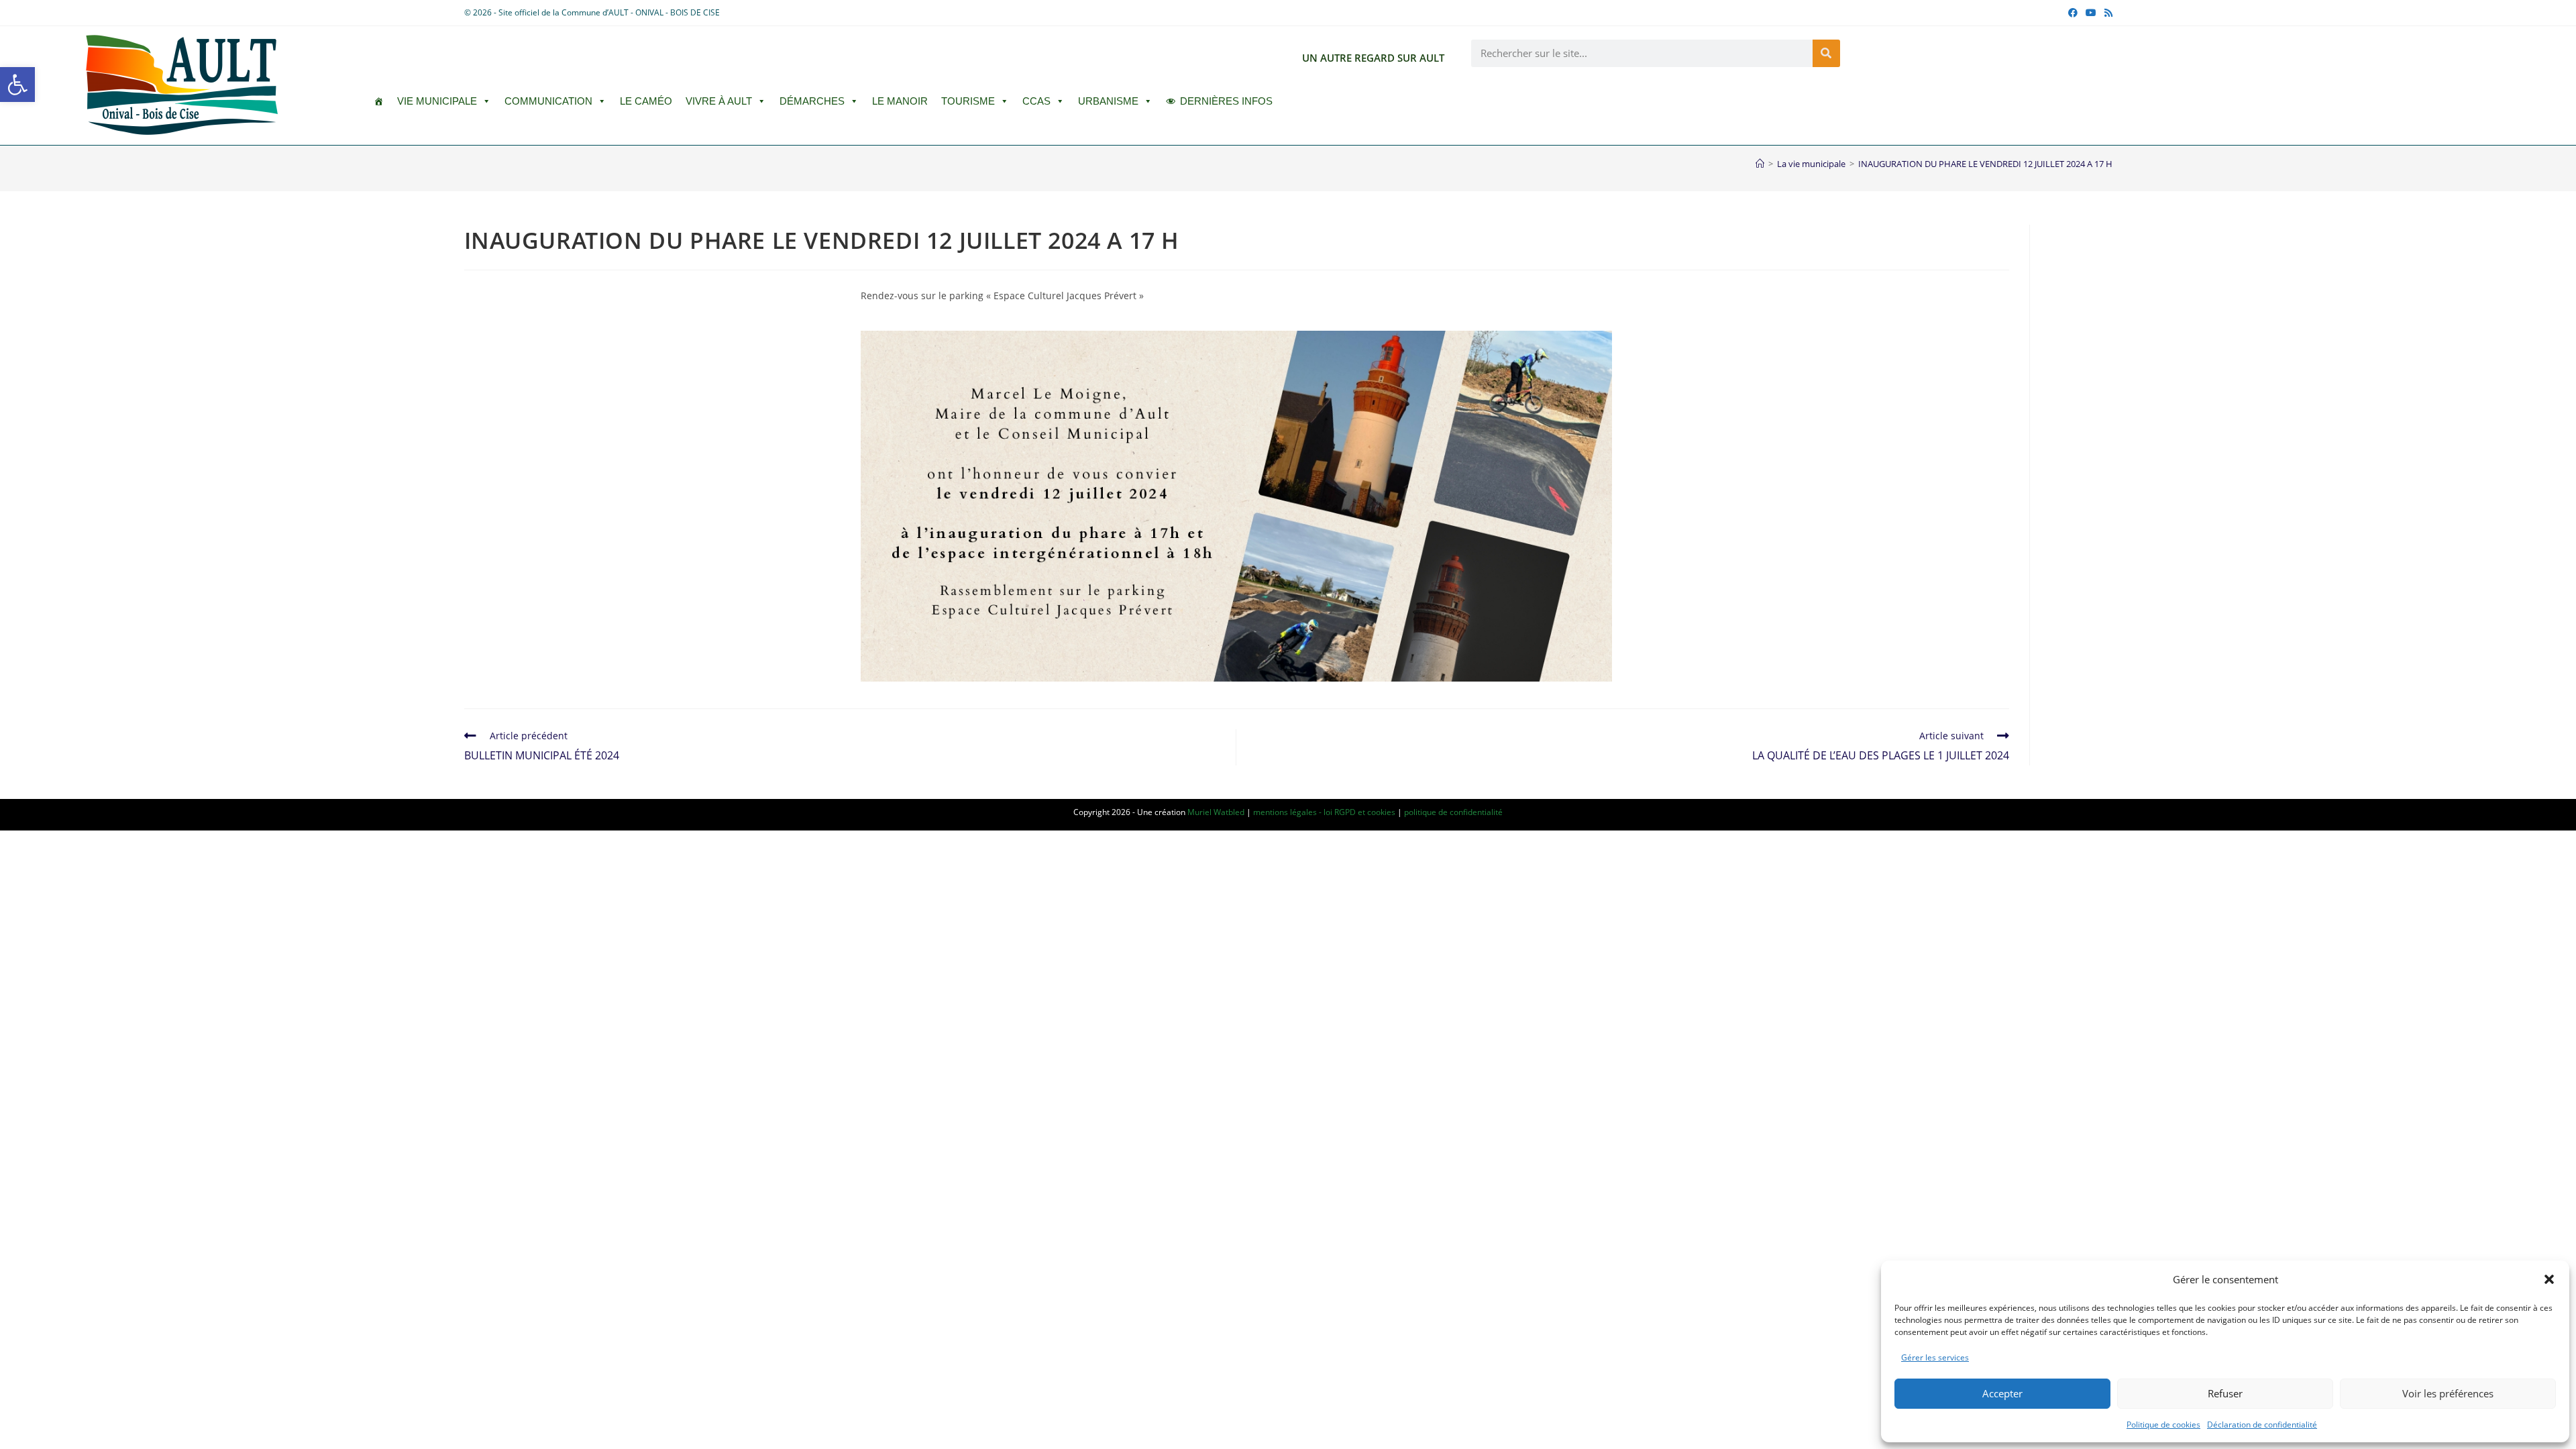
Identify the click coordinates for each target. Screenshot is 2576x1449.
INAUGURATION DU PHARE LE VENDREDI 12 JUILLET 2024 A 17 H (1985, 164)
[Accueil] (1760, 164)
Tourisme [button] (968, 101)
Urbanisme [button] (1108, 101)
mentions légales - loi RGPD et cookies (1324, 812)
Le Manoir (900, 101)
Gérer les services (1935, 1357)
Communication (548, 101)
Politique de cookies (2163, 1425)
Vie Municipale (437, 101)
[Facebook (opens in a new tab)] (2073, 13)
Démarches (812, 101)
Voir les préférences (2448, 1393)
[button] (17, 85)
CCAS (1036, 101)
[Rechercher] (1826, 53)
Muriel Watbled (1216, 812)
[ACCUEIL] (379, 101)
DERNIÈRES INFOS (1226, 101)
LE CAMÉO (646, 101)
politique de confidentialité (1453, 812)
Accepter (2002, 1393)
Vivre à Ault (719, 101)
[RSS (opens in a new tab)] (2106, 13)
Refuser (2225, 1393)
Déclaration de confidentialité (2262, 1425)
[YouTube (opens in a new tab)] (2091, 13)
